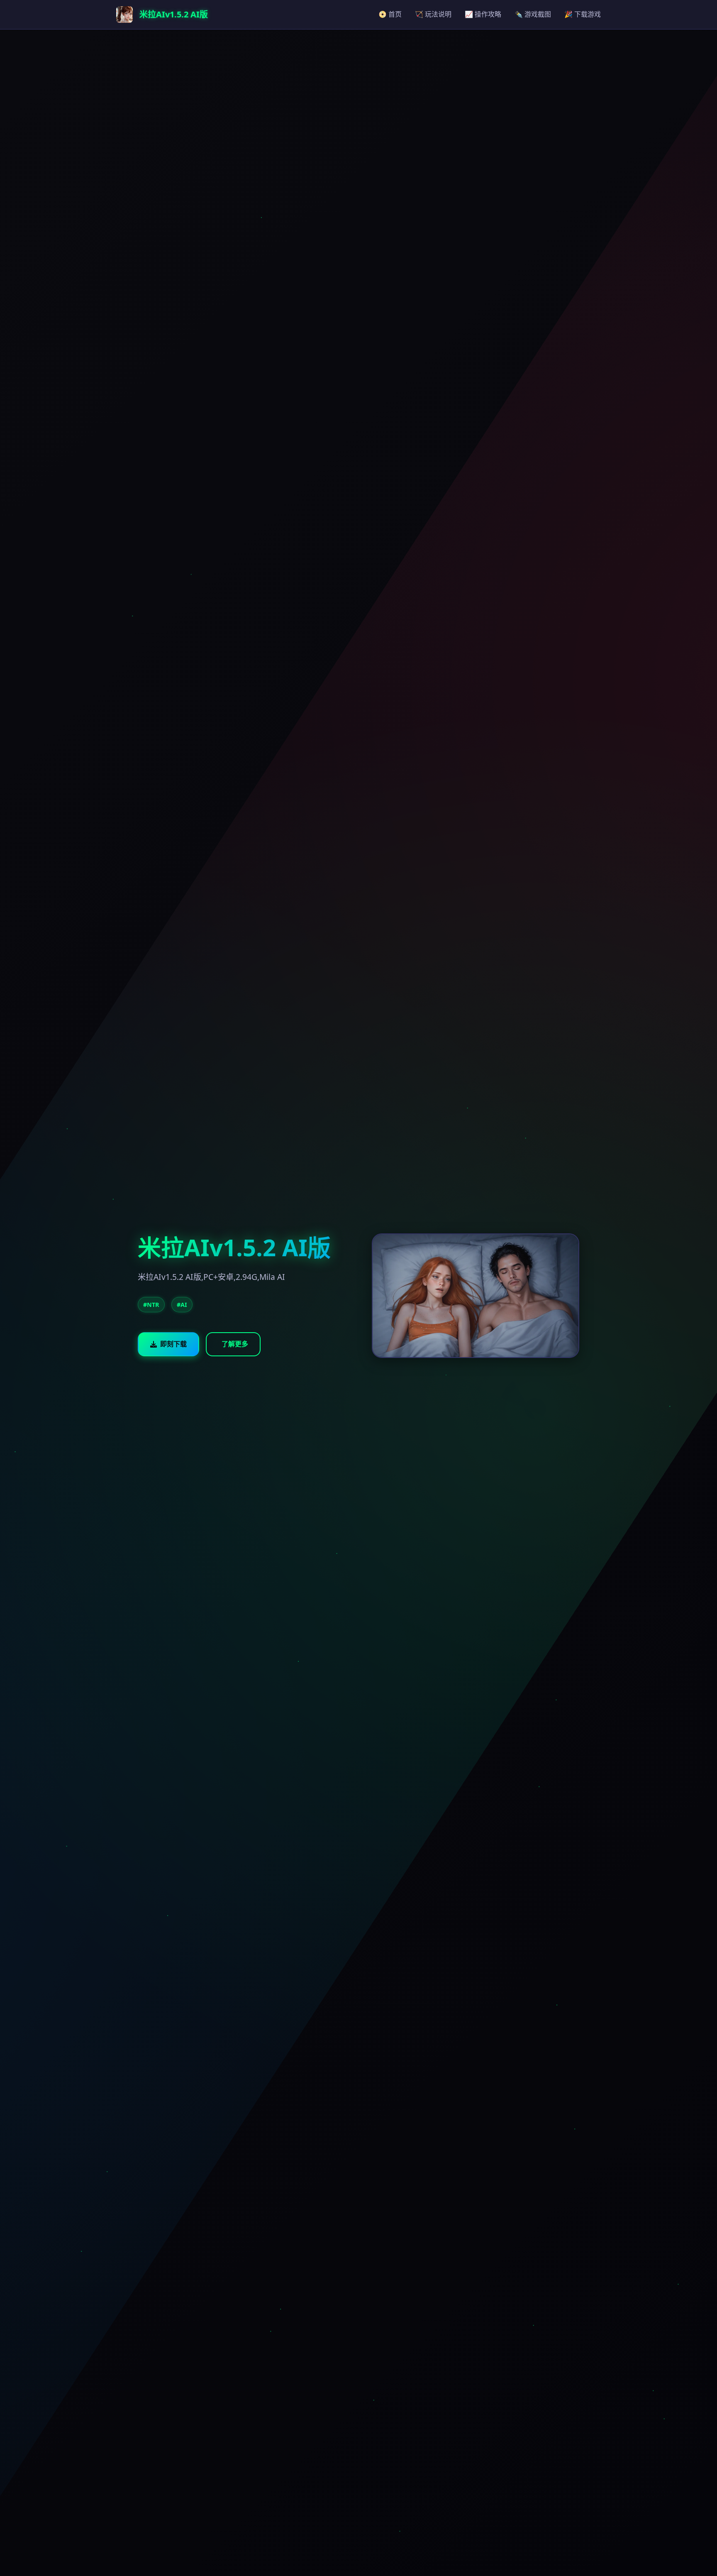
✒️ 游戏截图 (533, 14)
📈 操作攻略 (483, 14)
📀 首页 (390, 14)
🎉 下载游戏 (583, 14)
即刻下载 (173, 1344)
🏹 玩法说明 (433, 14)
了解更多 (235, 1344)
